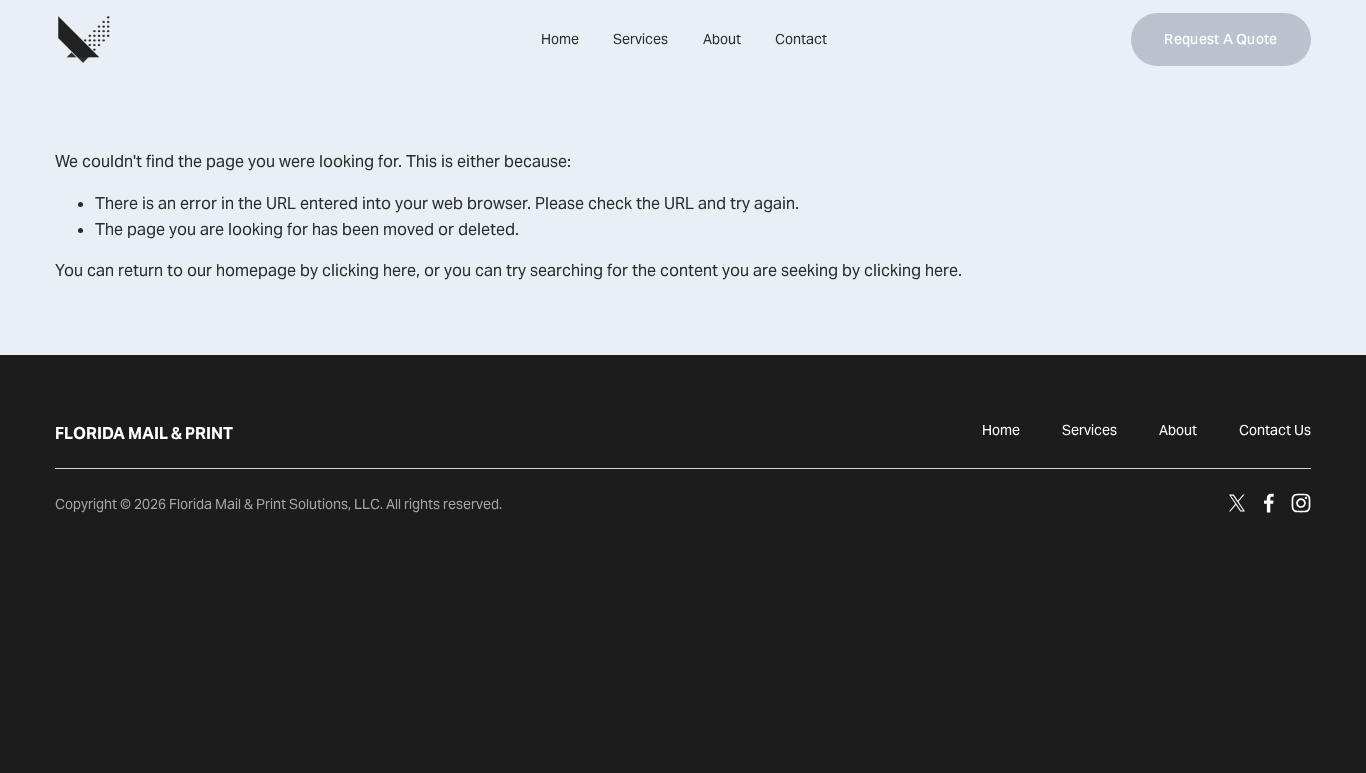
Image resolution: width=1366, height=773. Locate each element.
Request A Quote (1220, 39)
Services (640, 39)
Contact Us (1275, 430)
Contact (801, 39)
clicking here (369, 270)
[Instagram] (1301, 503)
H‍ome (1001, 430)
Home (560, 39)
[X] (1237, 503)
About (722, 39)
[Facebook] (1269, 503)
